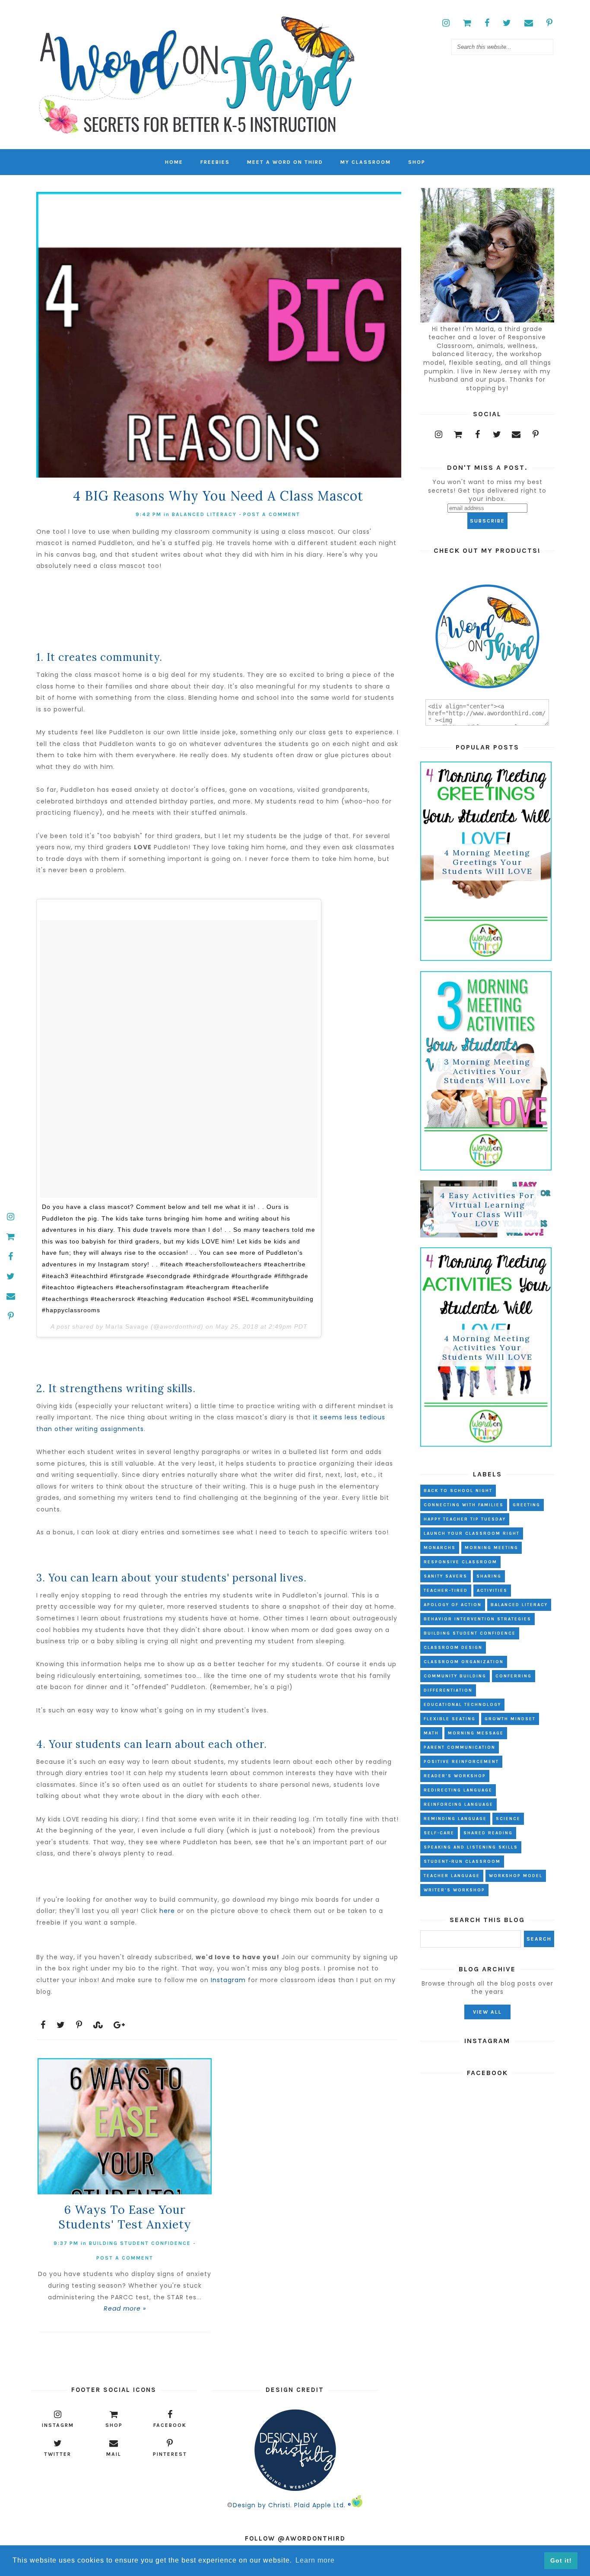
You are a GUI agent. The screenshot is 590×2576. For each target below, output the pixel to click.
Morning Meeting (492, 1548)
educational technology (462, 1705)
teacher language (452, 1876)
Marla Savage (127, 1326)
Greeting (527, 1505)
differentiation (448, 1690)
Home (174, 162)
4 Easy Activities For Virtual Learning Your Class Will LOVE (487, 1210)
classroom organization (464, 1662)
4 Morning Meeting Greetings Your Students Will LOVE (487, 862)
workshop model (516, 1876)
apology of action (453, 1605)
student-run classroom (462, 1862)
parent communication (460, 1747)
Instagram (228, 1980)
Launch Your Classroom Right (472, 1533)
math (431, 1733)
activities (492, 1591)
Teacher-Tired (446, 1591)
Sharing (489, 1576)
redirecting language (458, 1790)
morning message (476, 1733)
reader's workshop (455, 1776)
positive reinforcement (461, 1762)
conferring (514, 1676)
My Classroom (366, 162)
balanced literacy (204, 514)
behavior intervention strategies (477, 1619)
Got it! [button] (561, 2560)
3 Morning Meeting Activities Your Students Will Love (487, 1071)
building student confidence (140, 2243)
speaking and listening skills (471, 1847)
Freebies (215, 162)
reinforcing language (458, 1804)
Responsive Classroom (460, 1562)
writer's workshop (454, 1890)
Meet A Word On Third (285, 162)
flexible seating (450, 1719)
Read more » (125, 2308)
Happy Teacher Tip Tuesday (465, 1519)
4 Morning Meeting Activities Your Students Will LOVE (487, 1348)
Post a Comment (272, 514)
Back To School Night (458, 1491)
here (167, 1911)
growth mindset (510, 1719)
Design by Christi (262, 2505)
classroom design (453, 1648)
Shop (417, 162)
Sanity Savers (446, 1576)
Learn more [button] (315, 2560)
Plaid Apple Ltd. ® (323, 2505)
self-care (439, 1833)
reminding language (455, 1819)
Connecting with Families (464, 1505)
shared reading (488, 1833)
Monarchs (440, 1548)
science (508, 1819)
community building (455, 1676)
